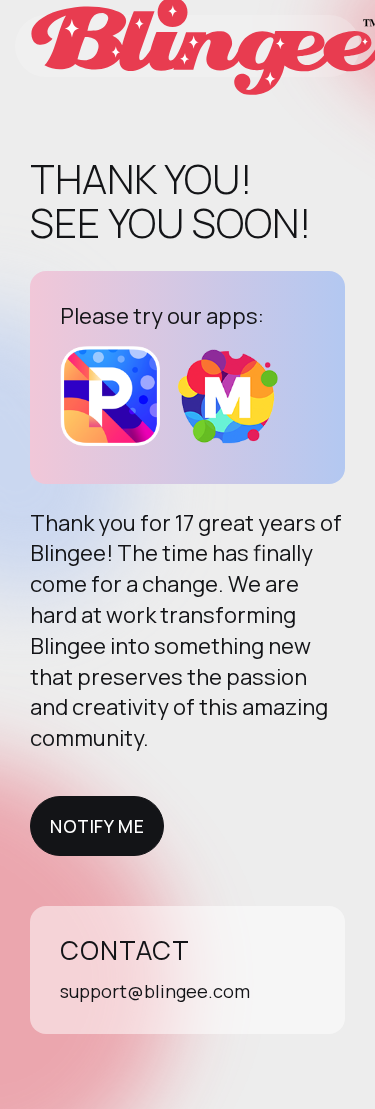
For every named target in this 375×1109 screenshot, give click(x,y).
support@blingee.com (155, 991)
